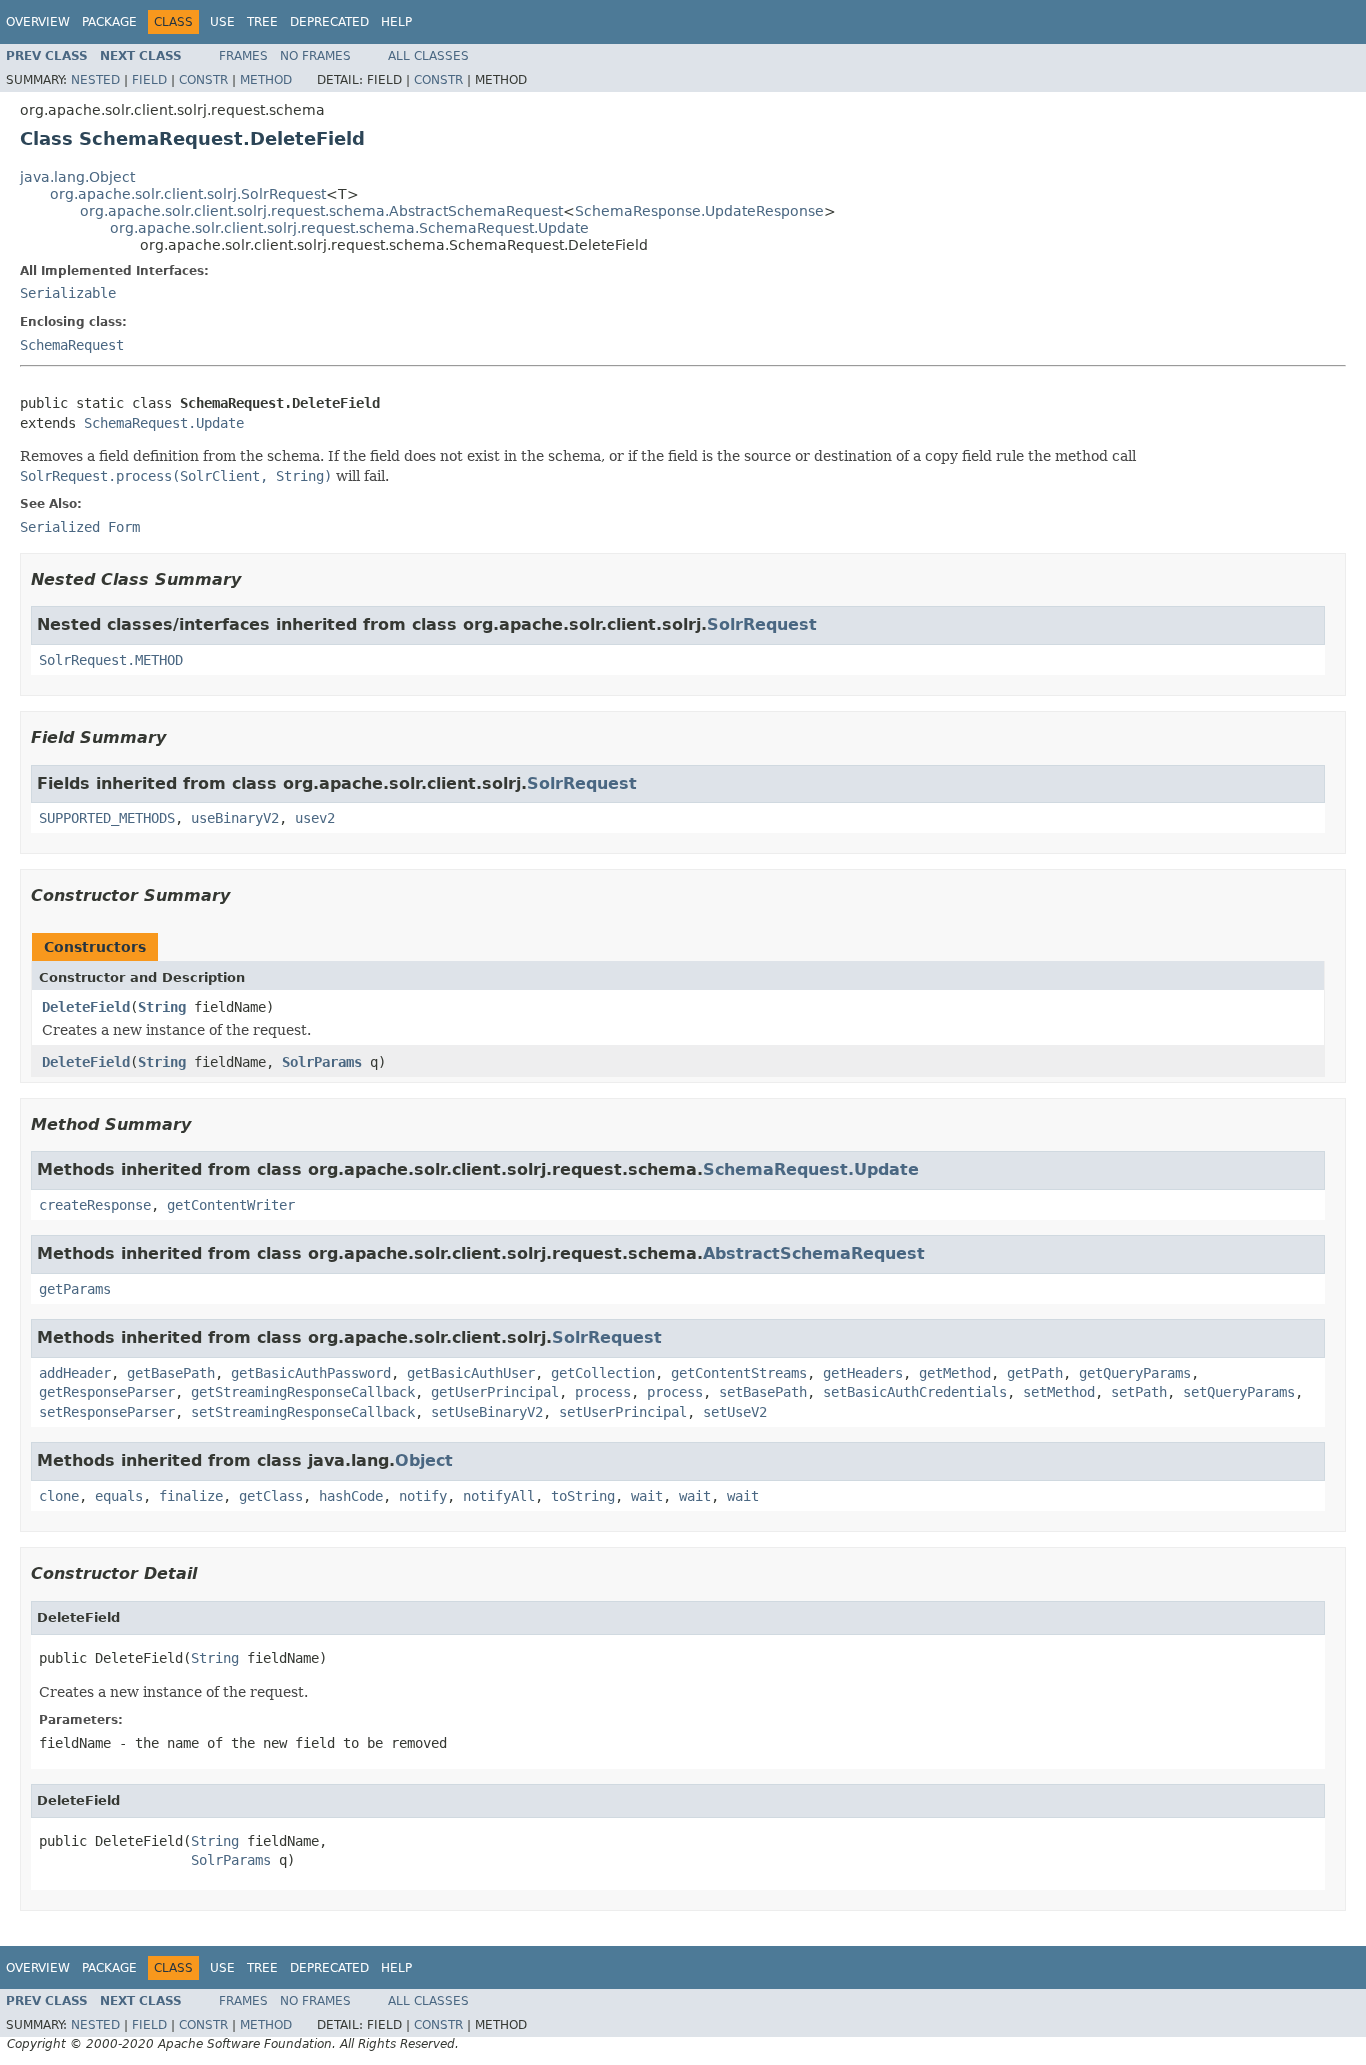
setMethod (1059, 1392)
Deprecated (329, 22)
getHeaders (863, 1373)
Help (396, 22)
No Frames (315, 56)
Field (149, 80)
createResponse (95, 1205)
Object (424, 1460)
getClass (271, 1496)
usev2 (315, 818)
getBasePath (171, 1373)
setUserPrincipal (623, 1412)
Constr (203, 80)
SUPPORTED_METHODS (107, 818)
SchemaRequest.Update (164, 423)
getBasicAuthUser (471, 1373)
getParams (75, 1289)
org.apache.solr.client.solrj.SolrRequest (188, 194)
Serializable (68, 293)
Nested (95, 80)
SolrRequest (762, 624)
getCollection (603, 1373)
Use (222, 22)
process (603, 1392)
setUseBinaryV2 (487, 1412)
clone (59, 1496)
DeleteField (86, 1007)
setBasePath (763, 1392)
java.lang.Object (77, 177)
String (162, 1007)
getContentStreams (739, 1373)
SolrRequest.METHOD (111, 660)
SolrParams (322, 1062)
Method (266, 80)
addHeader (75, 1373)
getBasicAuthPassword (311, 1373)
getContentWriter (231, 1205)
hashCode (351, 1496)
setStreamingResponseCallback (303, 1412)
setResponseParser (107, 1412)
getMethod (955, 1373)
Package (109, 22)
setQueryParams (1239, 1392)
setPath (1139, 1392)
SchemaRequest (72, 345)
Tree (262, 22)
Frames (243, 56)
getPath (1035, 1373)
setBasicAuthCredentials (915, 1392)
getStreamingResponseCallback (303, 1392)
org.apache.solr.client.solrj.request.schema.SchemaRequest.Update (349, 228)
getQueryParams (1135, 1373)
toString (583, 1496)
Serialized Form (80, 527)
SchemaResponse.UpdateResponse (699, 211)
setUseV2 (735, 1412)
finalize (191, 1496)
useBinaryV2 (235, 818)
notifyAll (499, 1496)
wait (647, 1496)
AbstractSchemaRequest (814, 1253)
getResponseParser (107, 1392)
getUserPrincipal (495, 1392)
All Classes (428, 56)
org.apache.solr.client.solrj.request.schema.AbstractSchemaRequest (321, 211)
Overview (38, 22)
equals (119, 1496)
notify (423, 1496)
